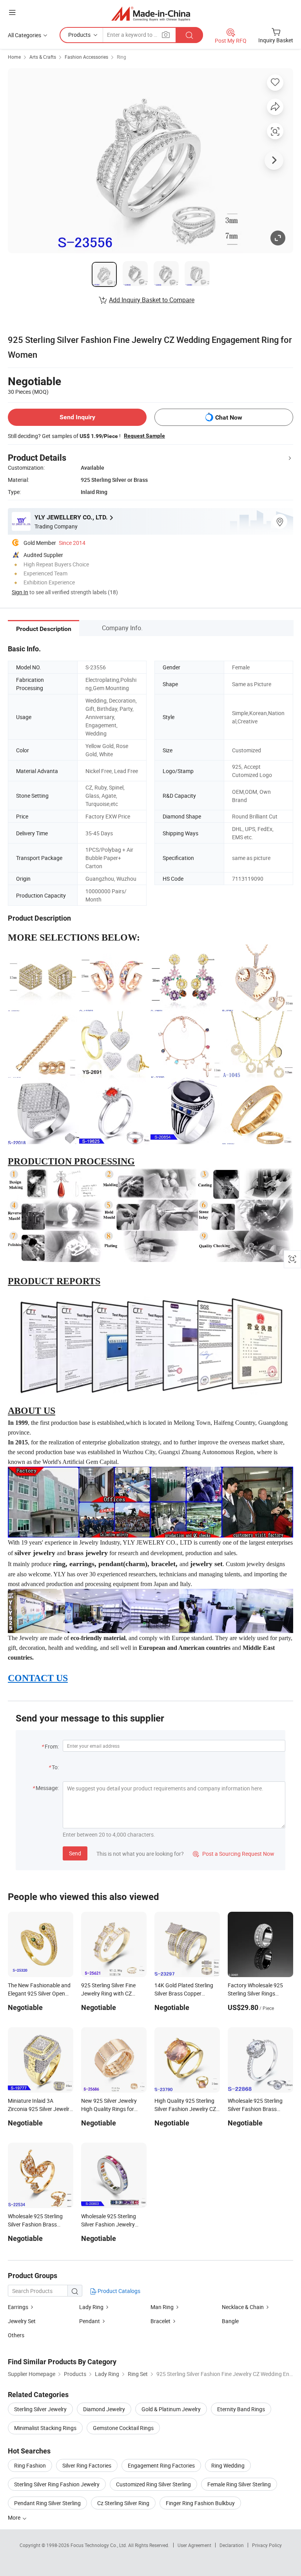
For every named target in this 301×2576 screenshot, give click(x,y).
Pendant (90, 2321)
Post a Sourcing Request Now (234, 1854)
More (15, 2517)
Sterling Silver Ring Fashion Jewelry (57, 2484)
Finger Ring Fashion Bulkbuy (200, 2503)
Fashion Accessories (86, 57)
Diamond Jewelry (104, 2409)
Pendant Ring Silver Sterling (47, 2503)
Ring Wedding (228, 2465)
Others (16, 2335)
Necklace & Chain (243, 2307)
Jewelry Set (22, 2321)
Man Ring (162, 2307)
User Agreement (194, 2545)
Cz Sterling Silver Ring (123, 2503)
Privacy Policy (267, 2545)
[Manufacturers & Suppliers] (151, 14)
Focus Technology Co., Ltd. (99, 2545)
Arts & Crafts (43, 57)
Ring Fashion (30, 2465)
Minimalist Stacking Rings (45, 2428)
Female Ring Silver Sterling (239, 2484)
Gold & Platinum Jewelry (171, 2409)
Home (14, 57)
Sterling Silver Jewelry (40, 2409)
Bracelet (160, 2321)
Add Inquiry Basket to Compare (152, 300)
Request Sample (144, 436)
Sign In (20, 592)
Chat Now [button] (229, 417)
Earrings (18, 2307)
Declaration (232, 2545)
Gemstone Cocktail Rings (123, 2428)
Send (75, 1853)
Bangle (230, 2321)
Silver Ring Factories (87, 2465)
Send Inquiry (77, 417)
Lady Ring (91, 2307)
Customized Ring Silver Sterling (153, 2484)
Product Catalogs (118, 2291)
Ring (121, 57)
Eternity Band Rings (241, 2409)
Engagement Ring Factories (161, 2465)
